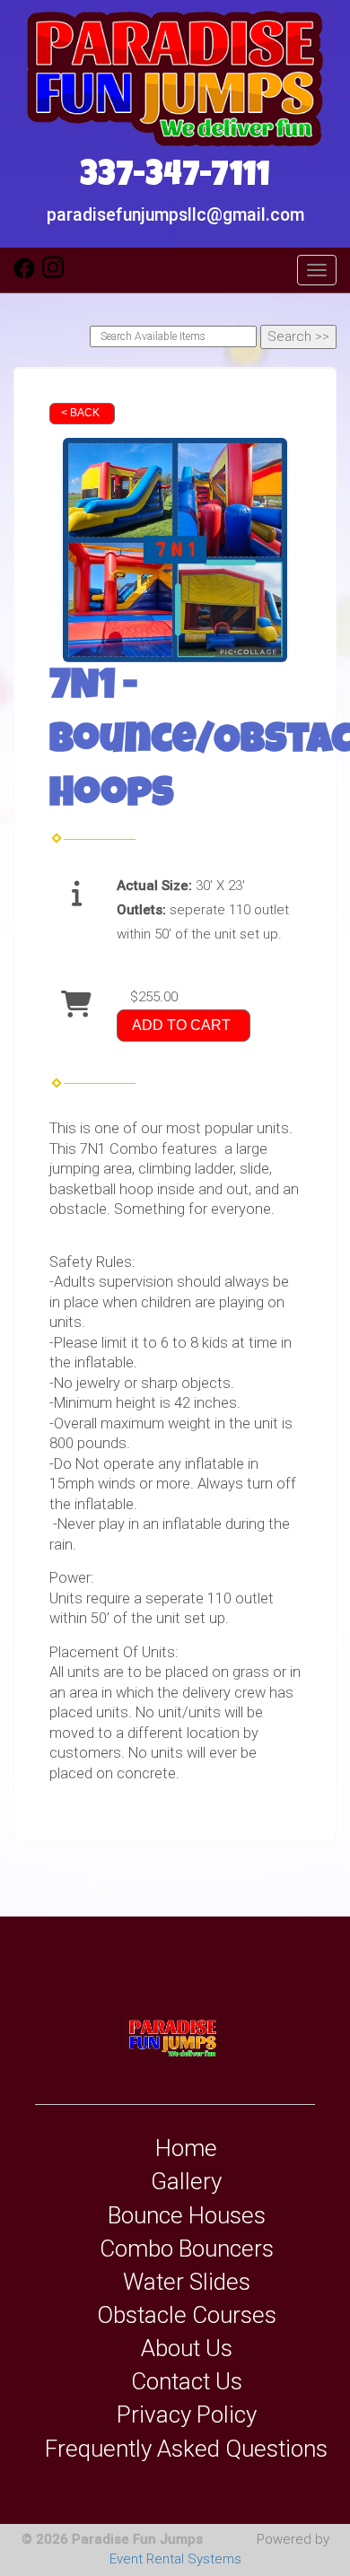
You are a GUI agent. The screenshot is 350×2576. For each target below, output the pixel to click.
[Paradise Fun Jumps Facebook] (24, 275)
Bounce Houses (187, 2215)
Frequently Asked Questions (186, 2449)
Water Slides (187, 2282)
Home (186, 2148)
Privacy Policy (187, 2414)
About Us (187, 2348)
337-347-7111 (175, 178)
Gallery (186, 2181)
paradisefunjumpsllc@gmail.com (175, 215)
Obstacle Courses (187, 2315)
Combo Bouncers (187, 2249)
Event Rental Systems (175, 2559)
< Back (80, 413)
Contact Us (187, 2381)
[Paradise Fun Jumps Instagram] (53, 275)
